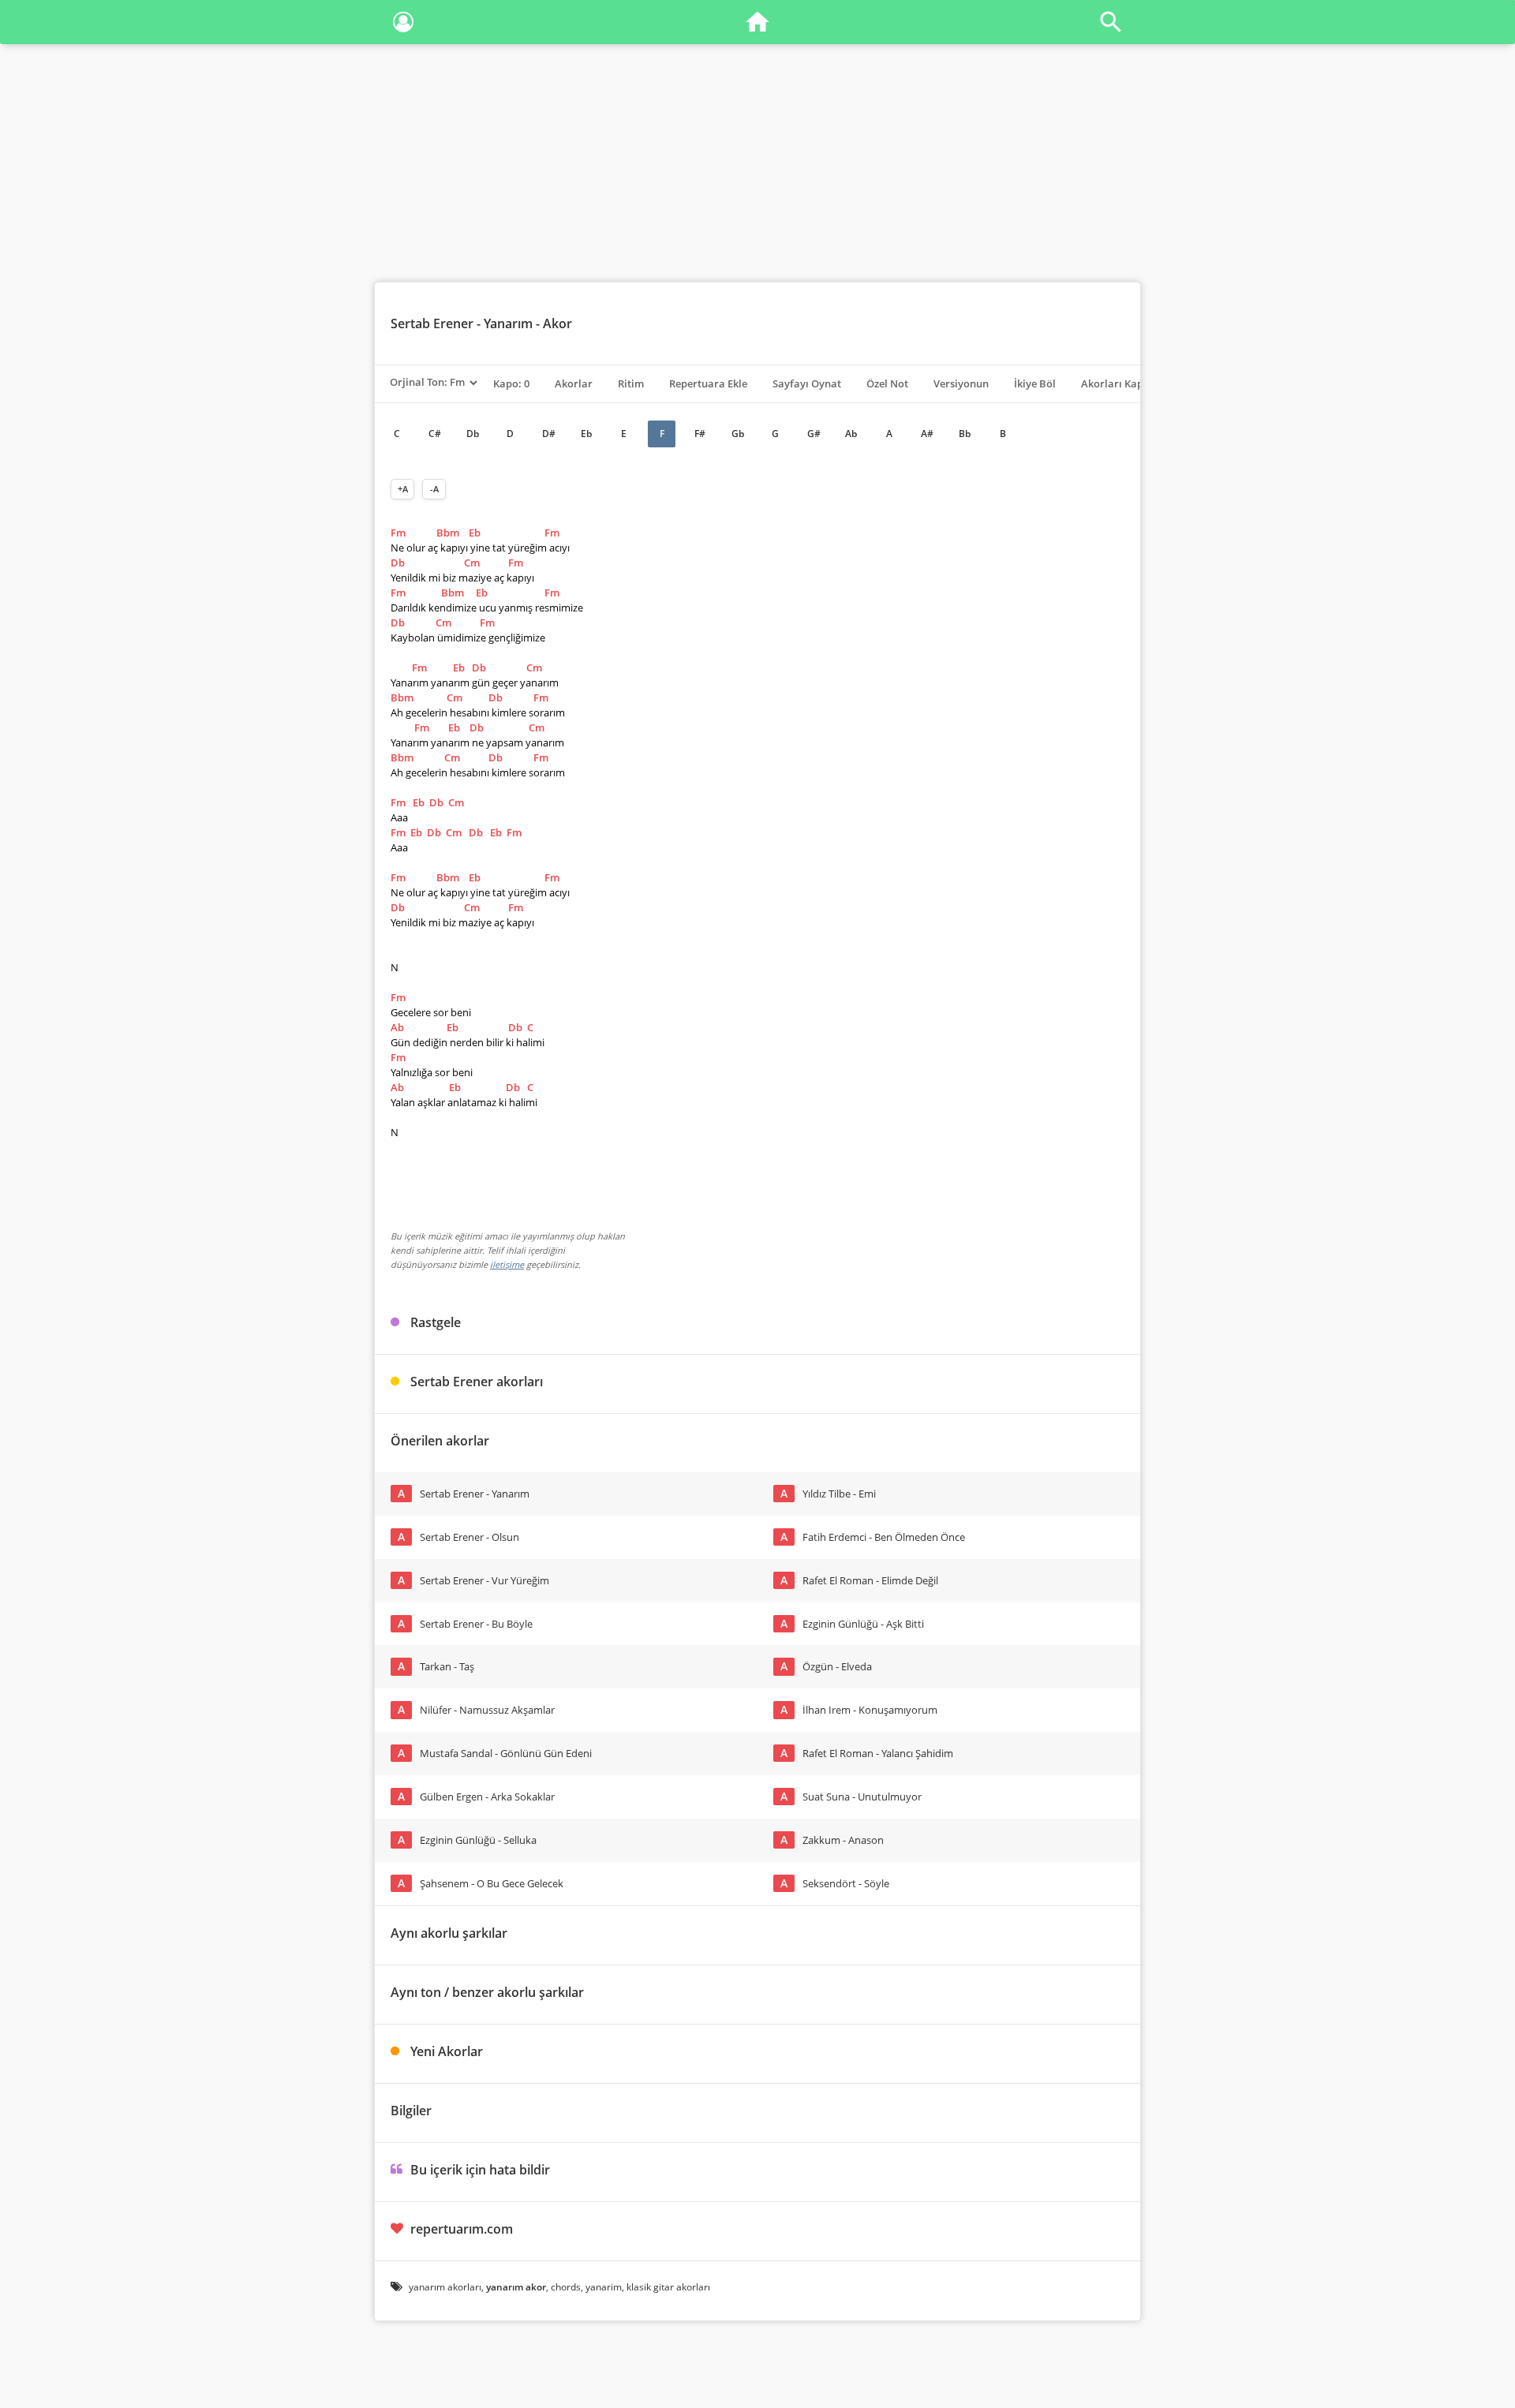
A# (927, 434)
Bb (965, 434)
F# (700, 434)
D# (549, 434)
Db (473, 434)
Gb (738, 434)
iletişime (507, 1264)
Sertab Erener (432, 323)
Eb (586, 434)
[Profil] (403, 25)
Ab (851, 434)
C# (435, 434)
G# (814, 434)
